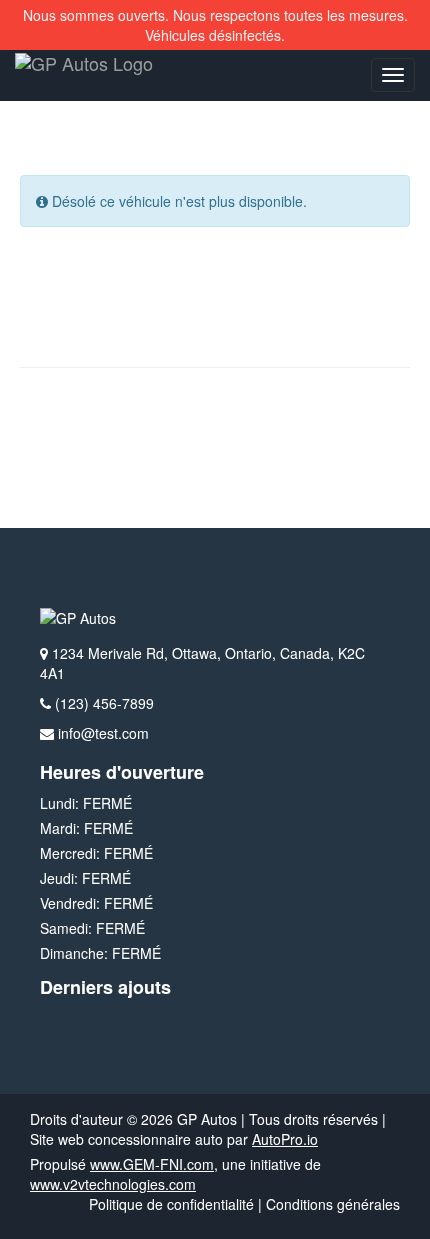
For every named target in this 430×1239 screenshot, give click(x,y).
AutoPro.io (285, 1139)
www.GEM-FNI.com (152, 1164)
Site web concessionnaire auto (126, 1139)
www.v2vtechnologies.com (113, 1184)
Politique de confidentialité (171, 1204)
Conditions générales (333, 1204)
